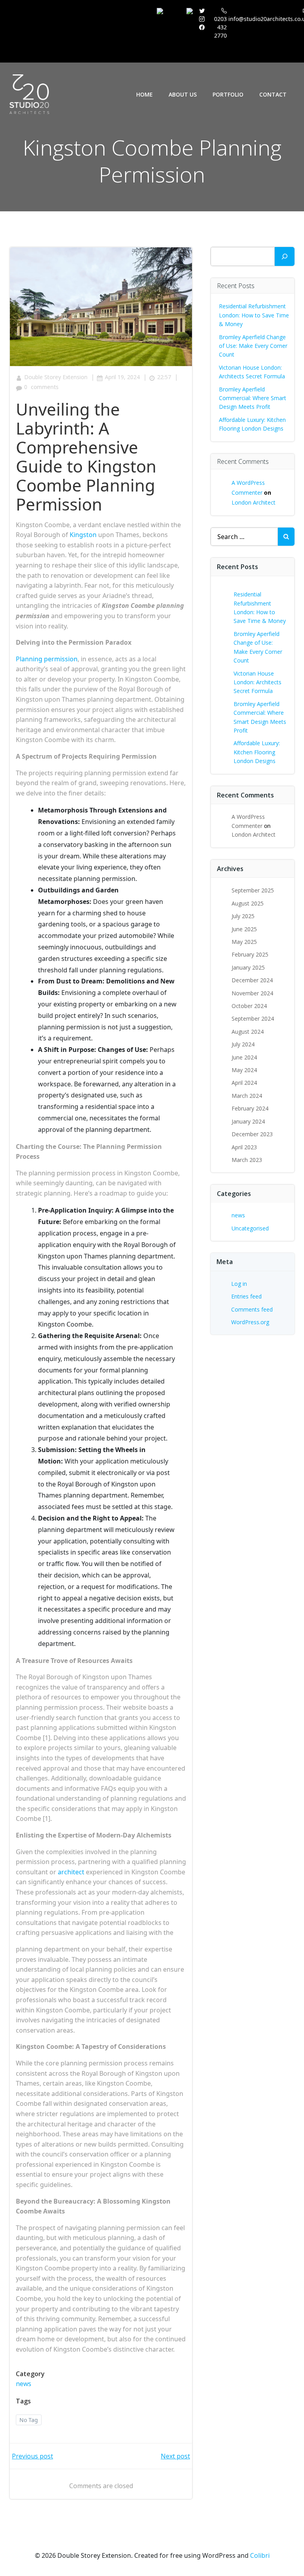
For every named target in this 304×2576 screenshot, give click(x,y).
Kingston (83, 535)
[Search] (285, 256)
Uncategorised (250, 1228)
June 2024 (244, 1057)
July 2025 (243, 916)
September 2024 (253, 1018)
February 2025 (250, 954)
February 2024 (250, 1108)
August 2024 (248, 1032)
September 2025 (253, 890)
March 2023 (247, 1160)
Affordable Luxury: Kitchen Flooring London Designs (257, 752)
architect (71, 1872)
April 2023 (244, 1147)
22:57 (164, 377)
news (24, 2384)
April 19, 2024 (122, 377)
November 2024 (252, 993)
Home (144, 94)
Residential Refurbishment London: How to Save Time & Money (254, 315)
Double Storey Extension (56, 377)
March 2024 (247, 1096)
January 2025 (248, 967)
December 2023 (252, 1134)
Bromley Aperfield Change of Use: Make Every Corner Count (253, 346)
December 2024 (252, 980)
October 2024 (249, 1006)
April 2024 (244, 1083)
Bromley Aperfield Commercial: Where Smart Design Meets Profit (253, 398)
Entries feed (246, 1296)
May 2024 (244, 1070)
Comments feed (252, 1309)
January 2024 (248, 1121)
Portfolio (228, 94)
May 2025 (244, 942)
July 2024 (243, 1044)
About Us (183, 94)
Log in (239, 1284)
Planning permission (47, 659)
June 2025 (244, 929)
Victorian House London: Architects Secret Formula (257, 682)
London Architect (254, 502)
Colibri (260, 2555)
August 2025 (248, 903)
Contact (273, 94)
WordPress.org (250, 1322)
